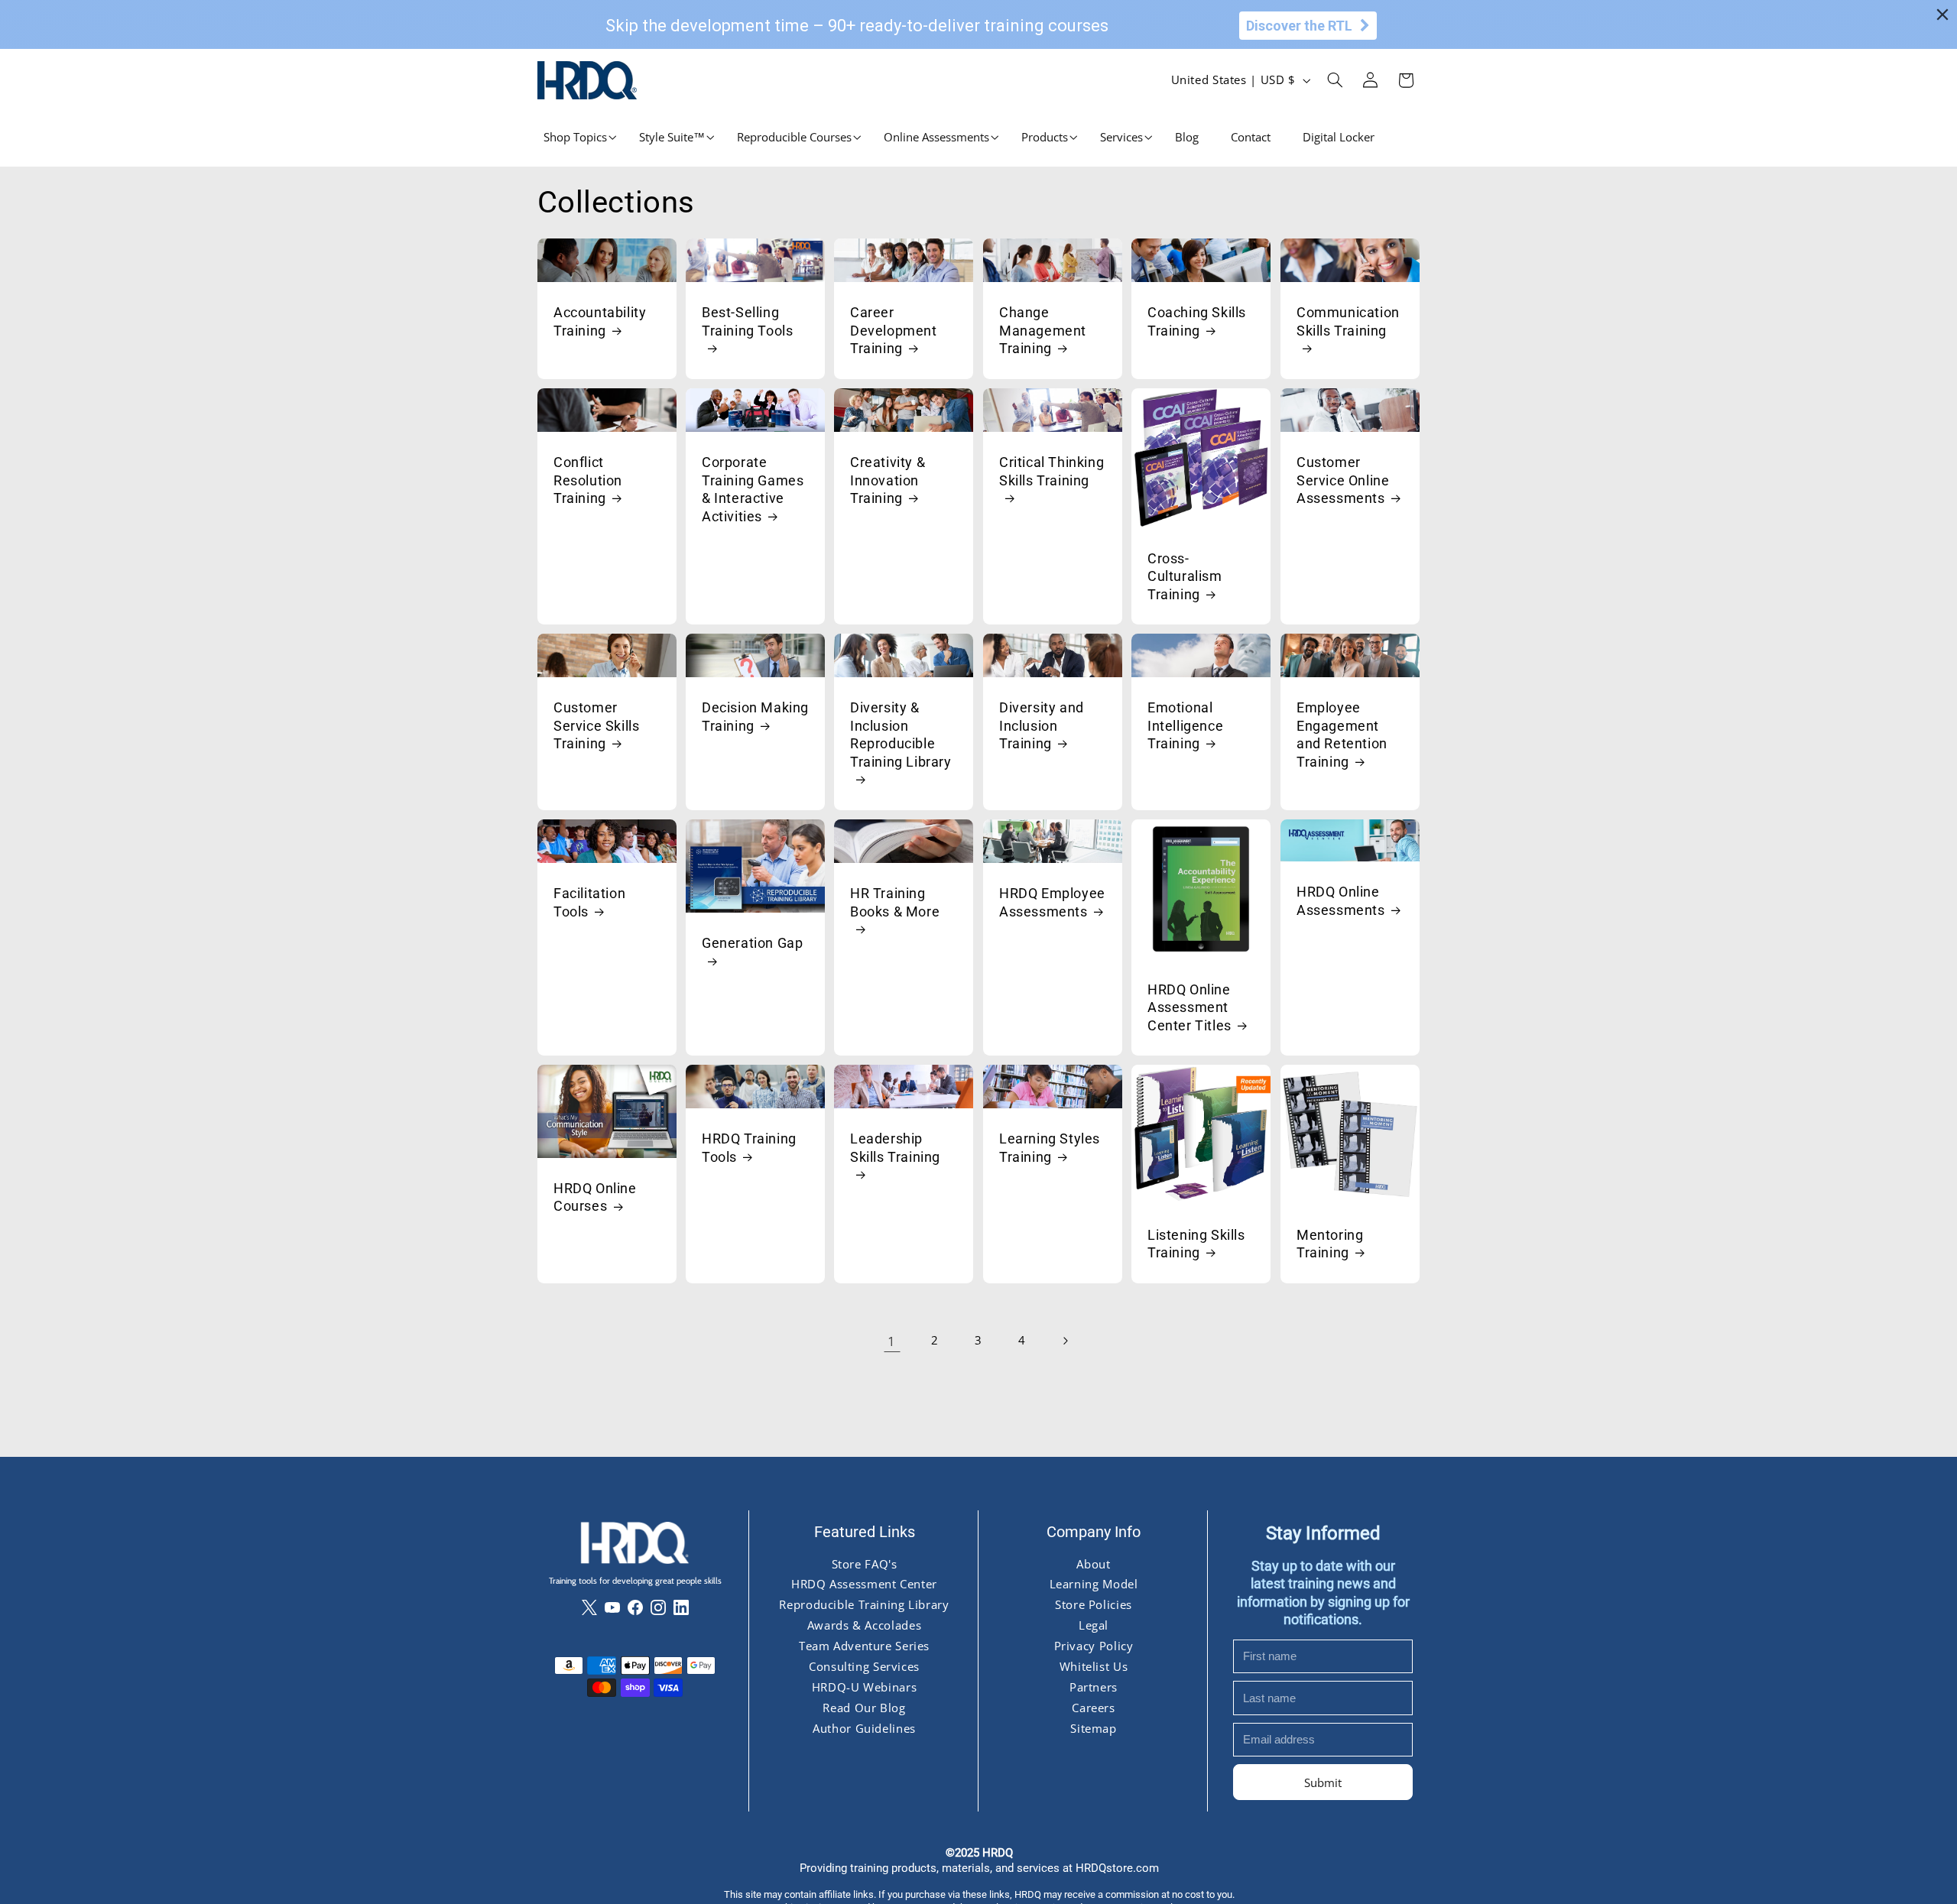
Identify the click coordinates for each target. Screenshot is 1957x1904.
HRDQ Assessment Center (864, 1584)
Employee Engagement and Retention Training (1342, 734)
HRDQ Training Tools (749, 1147)
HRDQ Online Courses (595, 1197)
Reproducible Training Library (864, 1604)
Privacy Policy (1093, 1646)
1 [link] (892, 1341)
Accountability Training (600, 321)
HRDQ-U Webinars (863, 1687)
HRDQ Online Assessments (1341, 900)
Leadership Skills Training (895, 1147)
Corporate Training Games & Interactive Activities (753, 489)
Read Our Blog (864, 1708)
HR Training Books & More (895, 902)
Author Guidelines (864, 1728)
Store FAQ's (864, 1563)
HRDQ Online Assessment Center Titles (1189, 1007)
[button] (575, 137)
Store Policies (1094, 1604)
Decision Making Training (755, 716)
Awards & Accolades (863, 1625)
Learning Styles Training (1050, 1147)
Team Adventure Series (863, 1646)
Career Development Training (894, 330)
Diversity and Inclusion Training (1042, 725)
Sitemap (1093, 1728)
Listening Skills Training (1196, 1244)
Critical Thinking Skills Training (1052, 471)
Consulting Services (864, 1666)
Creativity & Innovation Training (888, 480)
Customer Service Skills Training (596, 725)
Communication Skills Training (1348, 321)
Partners (1093, 1687)
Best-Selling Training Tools (747, 321)
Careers (1093, 1708)
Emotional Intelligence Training (1185, 725)
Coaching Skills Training (1197, 321)
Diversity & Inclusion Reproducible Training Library (901, 734)
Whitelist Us (1093, 1666)
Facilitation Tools (589, 902)
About (1093, 1563)
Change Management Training (1043, 330)
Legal (1093, 1625)
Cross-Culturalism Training (1185, 576)
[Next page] (1065, 1341)
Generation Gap (752, 943)
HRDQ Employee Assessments (1052, 902)
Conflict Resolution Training (588, 480)
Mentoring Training (1330, 1244)
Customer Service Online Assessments (1343, 480)
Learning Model (1093, 1584)
